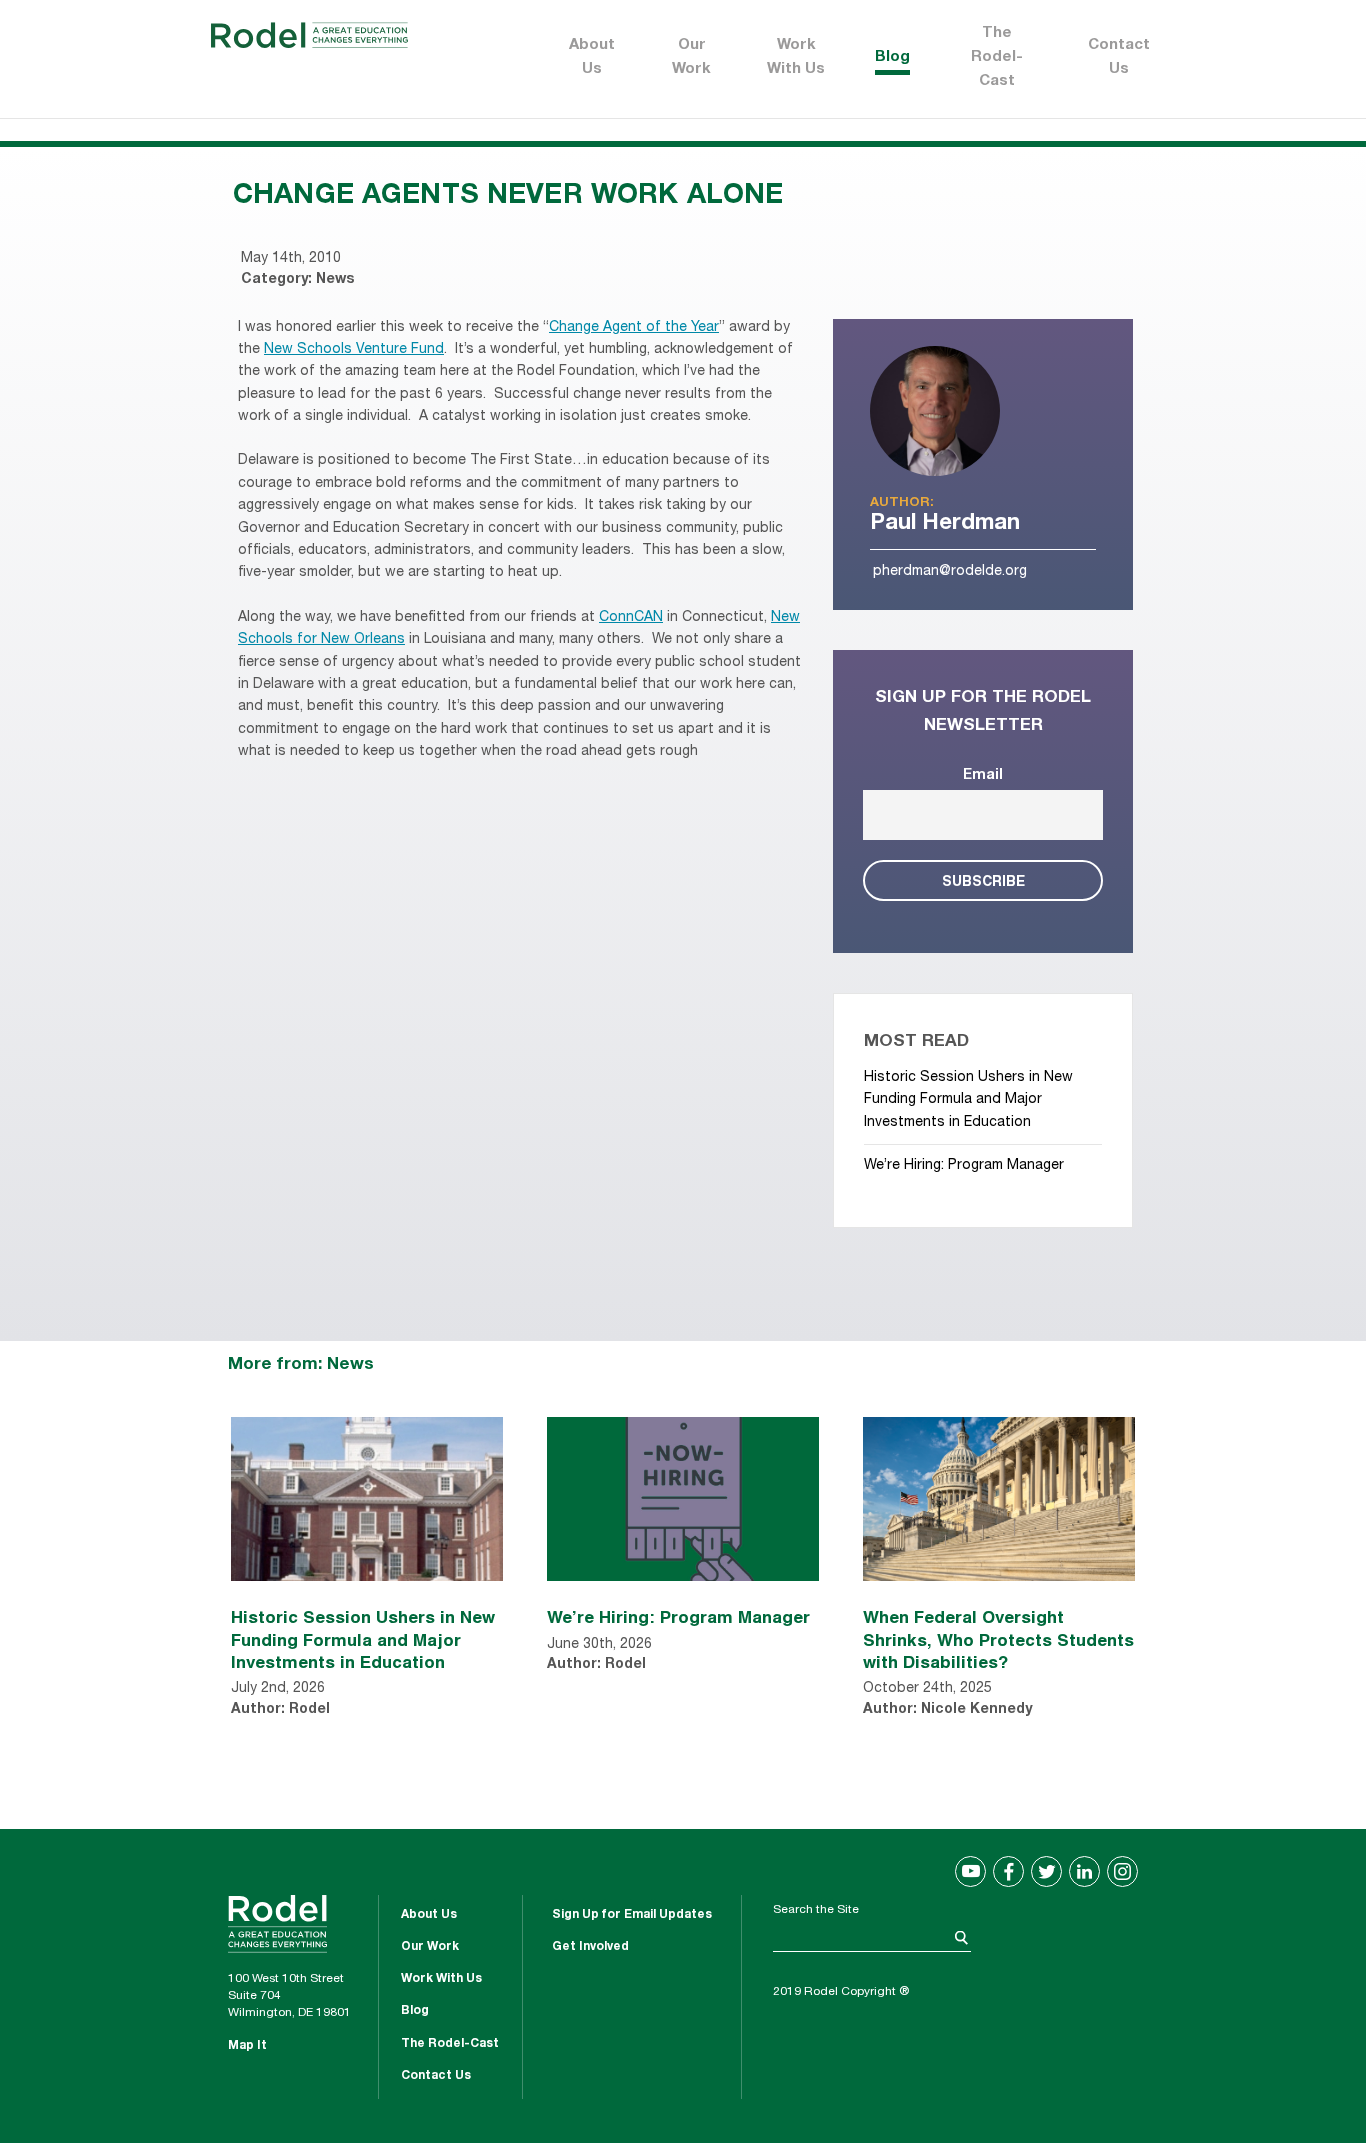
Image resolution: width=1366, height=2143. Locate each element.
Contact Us (1119, 57)
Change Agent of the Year (634, 328)
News (335, 280)
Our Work (691, 57)
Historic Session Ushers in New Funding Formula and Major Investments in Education (968, 1100)
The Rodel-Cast (997, 57)
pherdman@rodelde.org (950, 572)
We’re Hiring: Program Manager (964, 1166)
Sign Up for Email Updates (632, 1915)
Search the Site (816, 1910)
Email (983, 776)
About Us (592, 57)
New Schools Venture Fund (354, 350)
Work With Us (796, 57)
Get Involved (590, 1947)
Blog (892, 57)
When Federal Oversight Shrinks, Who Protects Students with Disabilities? (998, 1638)
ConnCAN (631, 618)
